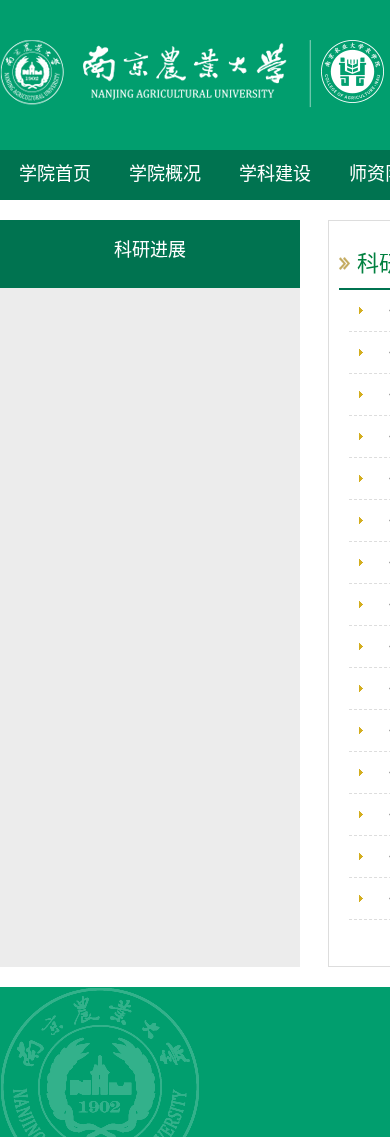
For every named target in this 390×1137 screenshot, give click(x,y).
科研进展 (150, 250)
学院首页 (55, 174)
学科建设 (275, 174)
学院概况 (165, 174)
